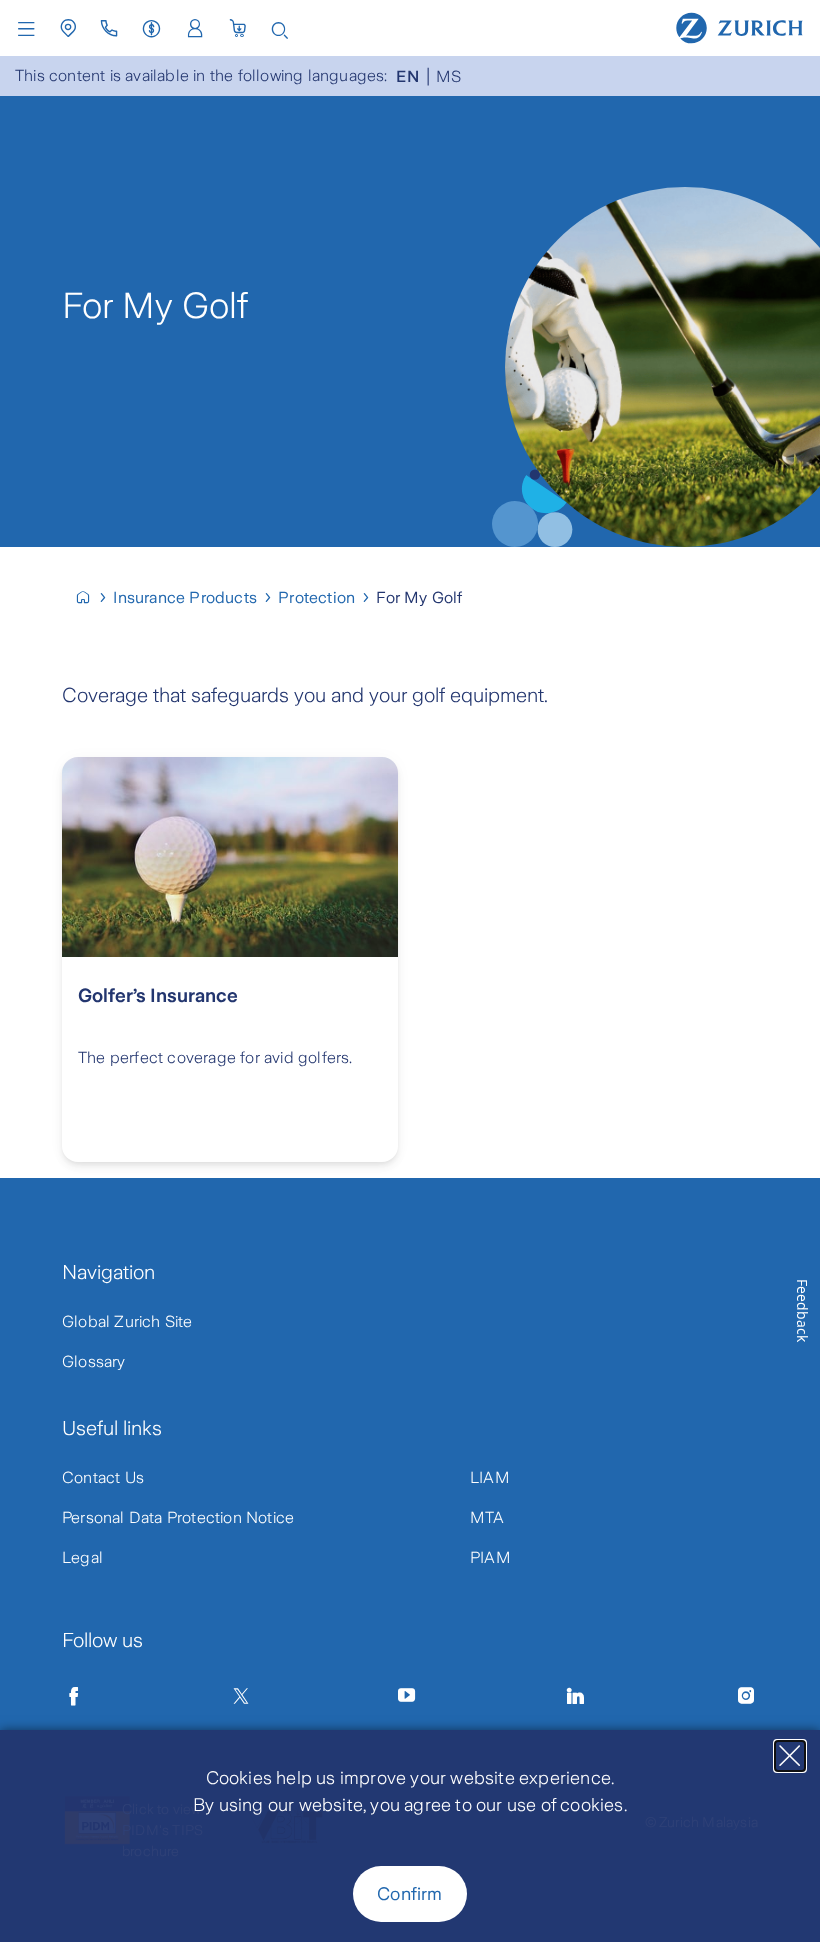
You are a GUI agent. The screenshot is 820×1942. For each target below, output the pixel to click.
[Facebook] (74, 1696)
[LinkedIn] (576, 1696)
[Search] (280, 28)
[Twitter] (241, 1696)
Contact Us (103, 1477)
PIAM (490, 1557)
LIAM (490, 1477)
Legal (82, 1557)
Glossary (94, 1361)
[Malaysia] (91, 597)
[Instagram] (746, 1696)
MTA (487, 1517)
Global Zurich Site (127, 1321)
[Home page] (739, 27)
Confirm (409, 1894)
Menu (31, 29)
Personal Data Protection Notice (178, 1517)
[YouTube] (407, 1696)
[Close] (790, 1756)
